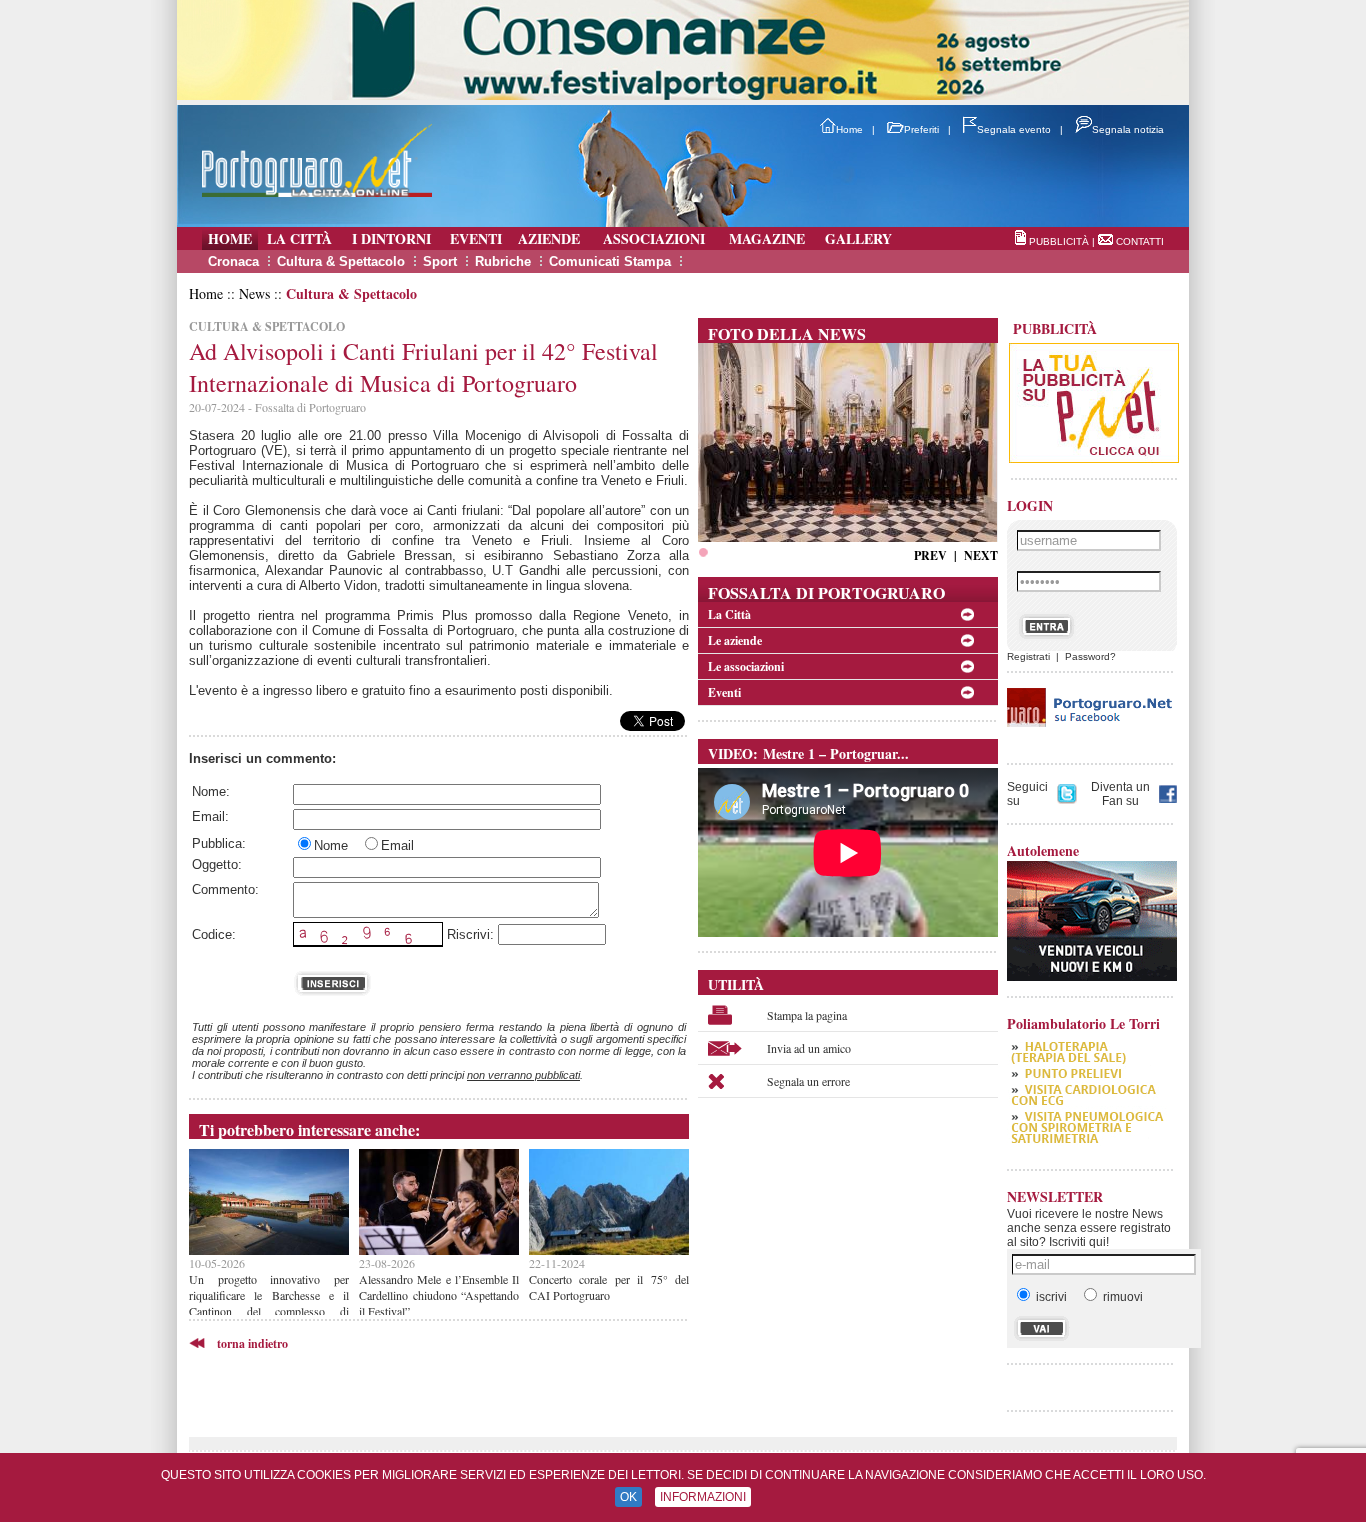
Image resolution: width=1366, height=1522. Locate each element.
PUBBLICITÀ (1059, 241)
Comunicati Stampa (610, 261)
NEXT (981, 555)
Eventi (724, 692)
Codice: (214, 934)
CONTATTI (1140, 241)
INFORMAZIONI (703, 1497)
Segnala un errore (808, 1081)
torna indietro (252, 1343)
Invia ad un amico (809, 1048)
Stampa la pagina (807, 1015)
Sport (440, 261)
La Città (729, 614)
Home (849, 129)
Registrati (1028, 656)
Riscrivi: (470, 934)
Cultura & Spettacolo (341, 261)
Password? (1090, 656)
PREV (930, 555)
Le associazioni (746, 666)
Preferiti (921, 129)
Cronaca (233, 261)
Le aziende (735, 640)
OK (628, 1497)
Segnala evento (1014, 129)
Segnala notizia (1128, 129)
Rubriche (503, 261)
